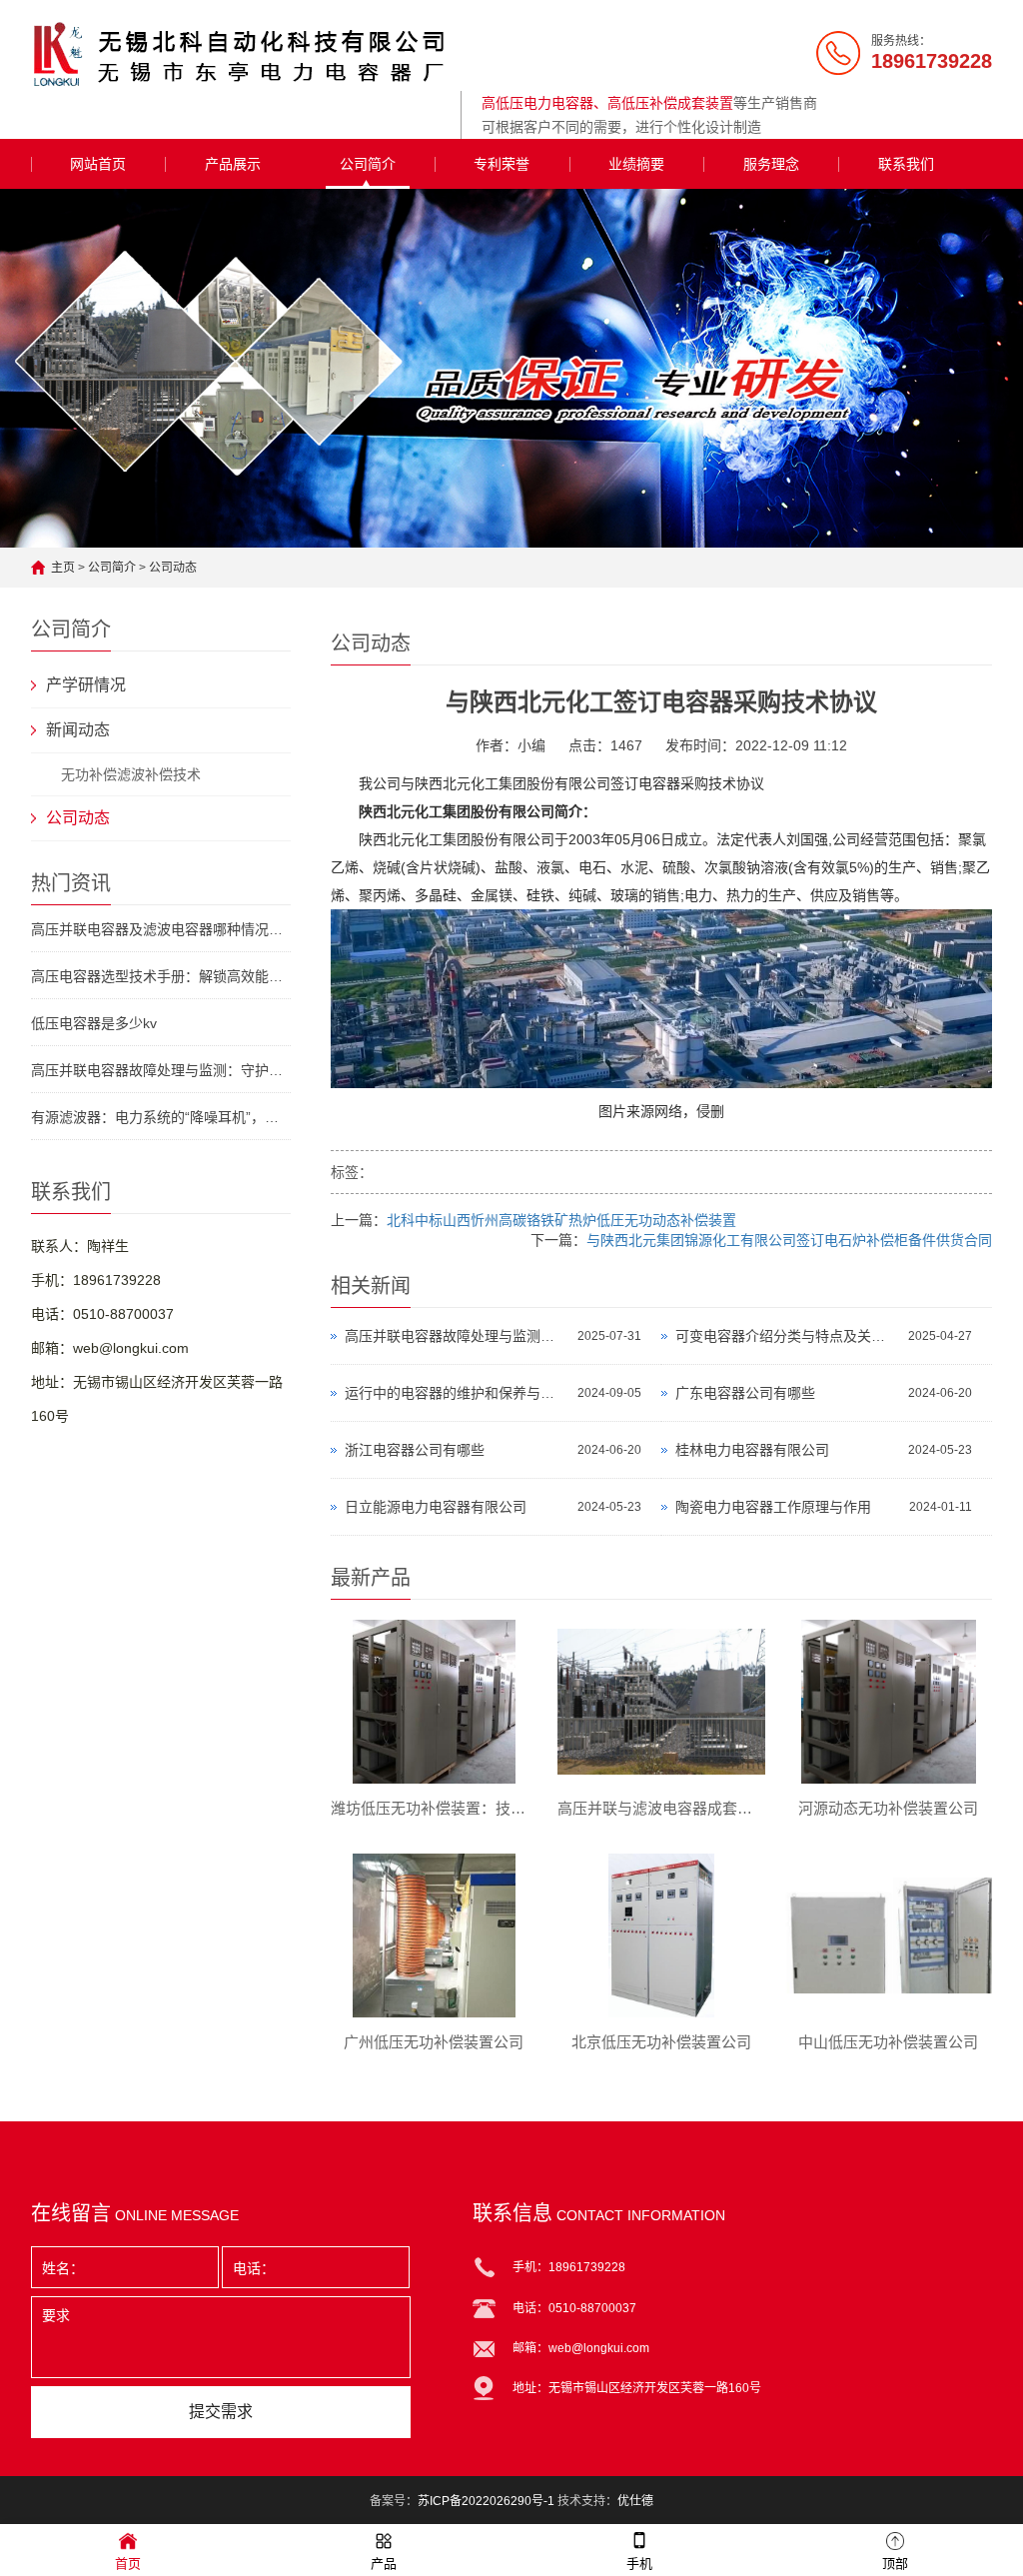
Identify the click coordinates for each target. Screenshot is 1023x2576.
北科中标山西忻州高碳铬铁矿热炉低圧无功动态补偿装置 (561, 1220)
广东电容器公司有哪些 (745, 1393)
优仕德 (635, 2501)
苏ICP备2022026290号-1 (486, 2501)
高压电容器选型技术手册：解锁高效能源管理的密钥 (161, 976)
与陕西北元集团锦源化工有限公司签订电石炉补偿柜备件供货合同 (789, 1240)
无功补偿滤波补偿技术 (131, 774)
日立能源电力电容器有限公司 (436, 1507)
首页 (128, 2564)
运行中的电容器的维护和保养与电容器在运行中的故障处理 (456, 1393)
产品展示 (233, 164)
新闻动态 (78, 730)
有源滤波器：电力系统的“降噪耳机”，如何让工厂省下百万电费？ (161, 1117)
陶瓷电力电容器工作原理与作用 (773, 1507)
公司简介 (368, 164)
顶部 (895, 2564)
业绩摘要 (636, 164)
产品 (384, 2564)
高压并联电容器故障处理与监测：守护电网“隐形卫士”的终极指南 (161, 1070)
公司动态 (173, 568)
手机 (639, 2564)
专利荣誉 (502, 164)
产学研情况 (86, 685)
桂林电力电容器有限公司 (752, 1450)
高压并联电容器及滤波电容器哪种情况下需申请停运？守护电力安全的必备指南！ (161, 929)
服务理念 (771, 164)
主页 (63, 568)
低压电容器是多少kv (94, 1023)
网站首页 (98, 164)
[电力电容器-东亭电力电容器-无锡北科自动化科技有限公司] (241, 54)
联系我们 (906, 164)
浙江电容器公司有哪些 (415, 1450)
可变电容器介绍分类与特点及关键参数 (787, 1336)
